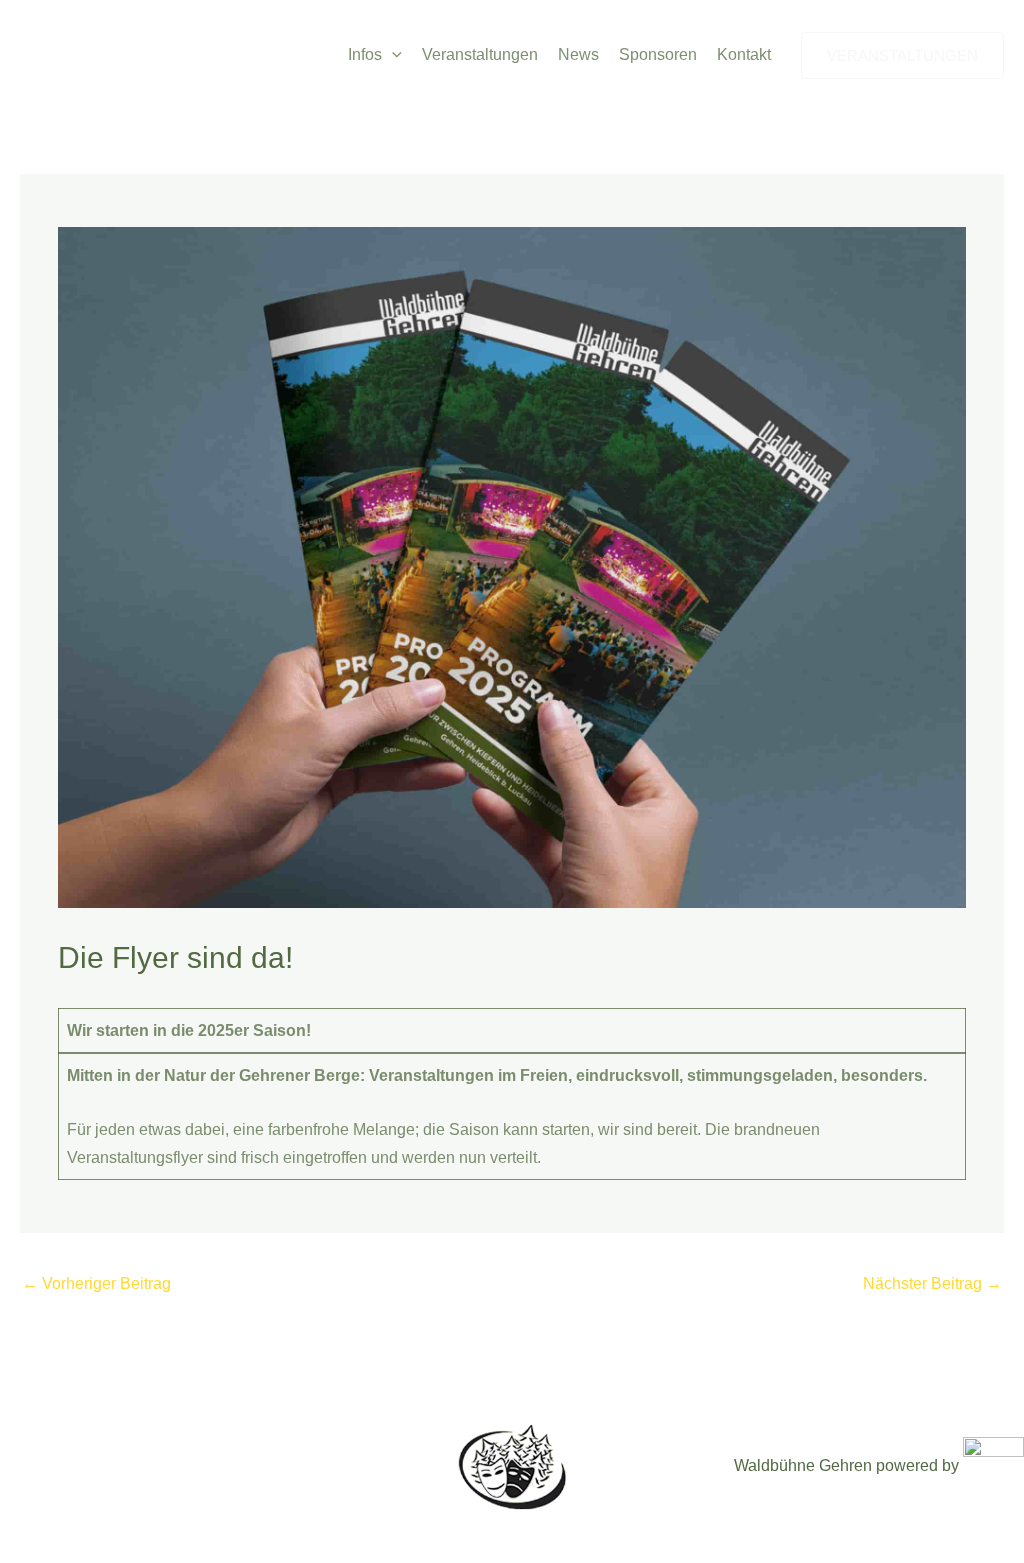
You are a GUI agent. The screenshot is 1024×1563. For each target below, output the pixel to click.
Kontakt (744, 54)
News (578, 54)
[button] (392, 55)
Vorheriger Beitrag (96, 1283)
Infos (365, 54)
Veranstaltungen (480, 54)
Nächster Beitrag (932, 1283)
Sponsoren (658, 54)
